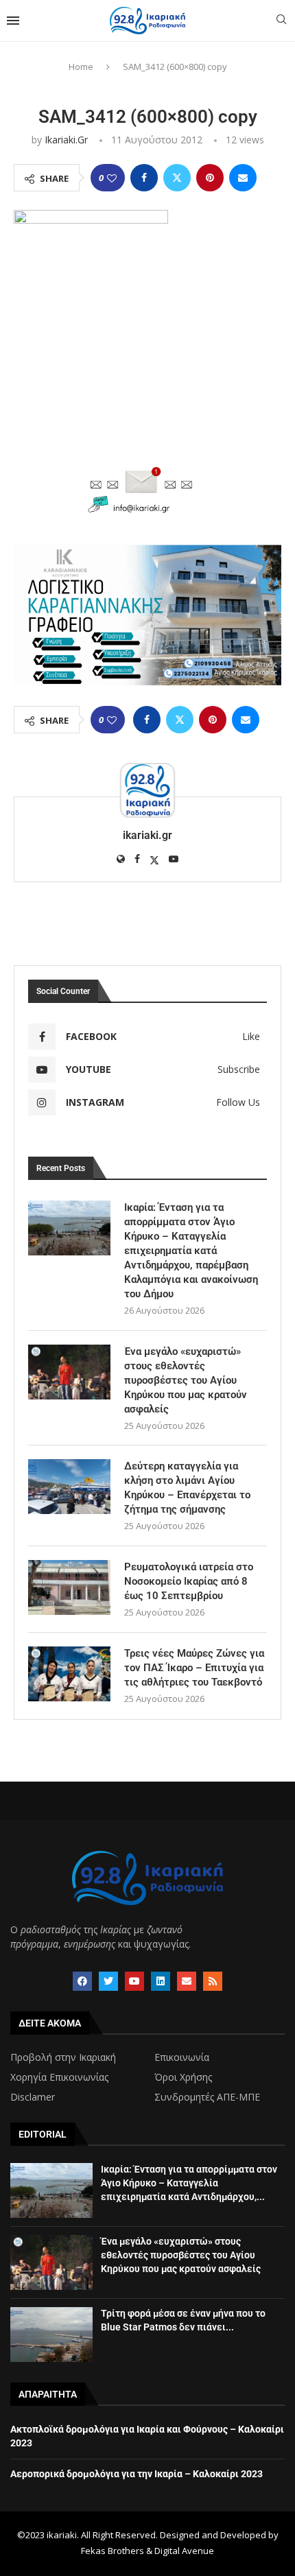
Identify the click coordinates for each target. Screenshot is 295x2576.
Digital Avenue (184, 2551)
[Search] (281, 21)
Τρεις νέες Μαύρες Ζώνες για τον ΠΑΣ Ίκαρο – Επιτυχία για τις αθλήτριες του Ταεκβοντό (194, 1668)
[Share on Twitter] (177, 178)
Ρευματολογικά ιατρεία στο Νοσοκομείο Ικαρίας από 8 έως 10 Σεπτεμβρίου (189, 1581)
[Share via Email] (243, 178)
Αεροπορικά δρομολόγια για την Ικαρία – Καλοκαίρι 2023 (137, 2474)
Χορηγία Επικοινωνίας (59, 2077)
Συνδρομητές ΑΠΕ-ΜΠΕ (207, 2097)
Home (81, 67)
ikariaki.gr (66, 140)
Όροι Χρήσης (183, 2077)
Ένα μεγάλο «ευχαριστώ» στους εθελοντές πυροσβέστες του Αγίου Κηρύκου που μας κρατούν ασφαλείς (186, 1380)
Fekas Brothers (113, 2551)
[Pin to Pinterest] (210, 178)
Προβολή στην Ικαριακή (63, 2057)
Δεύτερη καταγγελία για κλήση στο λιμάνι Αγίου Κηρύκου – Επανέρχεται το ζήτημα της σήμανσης (187, 1488)
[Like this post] (112, 178)
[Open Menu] (13, 21)
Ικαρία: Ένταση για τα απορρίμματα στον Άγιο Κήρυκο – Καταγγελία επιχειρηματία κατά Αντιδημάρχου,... (189, 2183)
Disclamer (33, 2097)
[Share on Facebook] (144, 178)
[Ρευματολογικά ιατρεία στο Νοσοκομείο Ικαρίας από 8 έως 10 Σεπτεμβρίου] (69, 1587)
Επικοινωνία (182, 2057)
